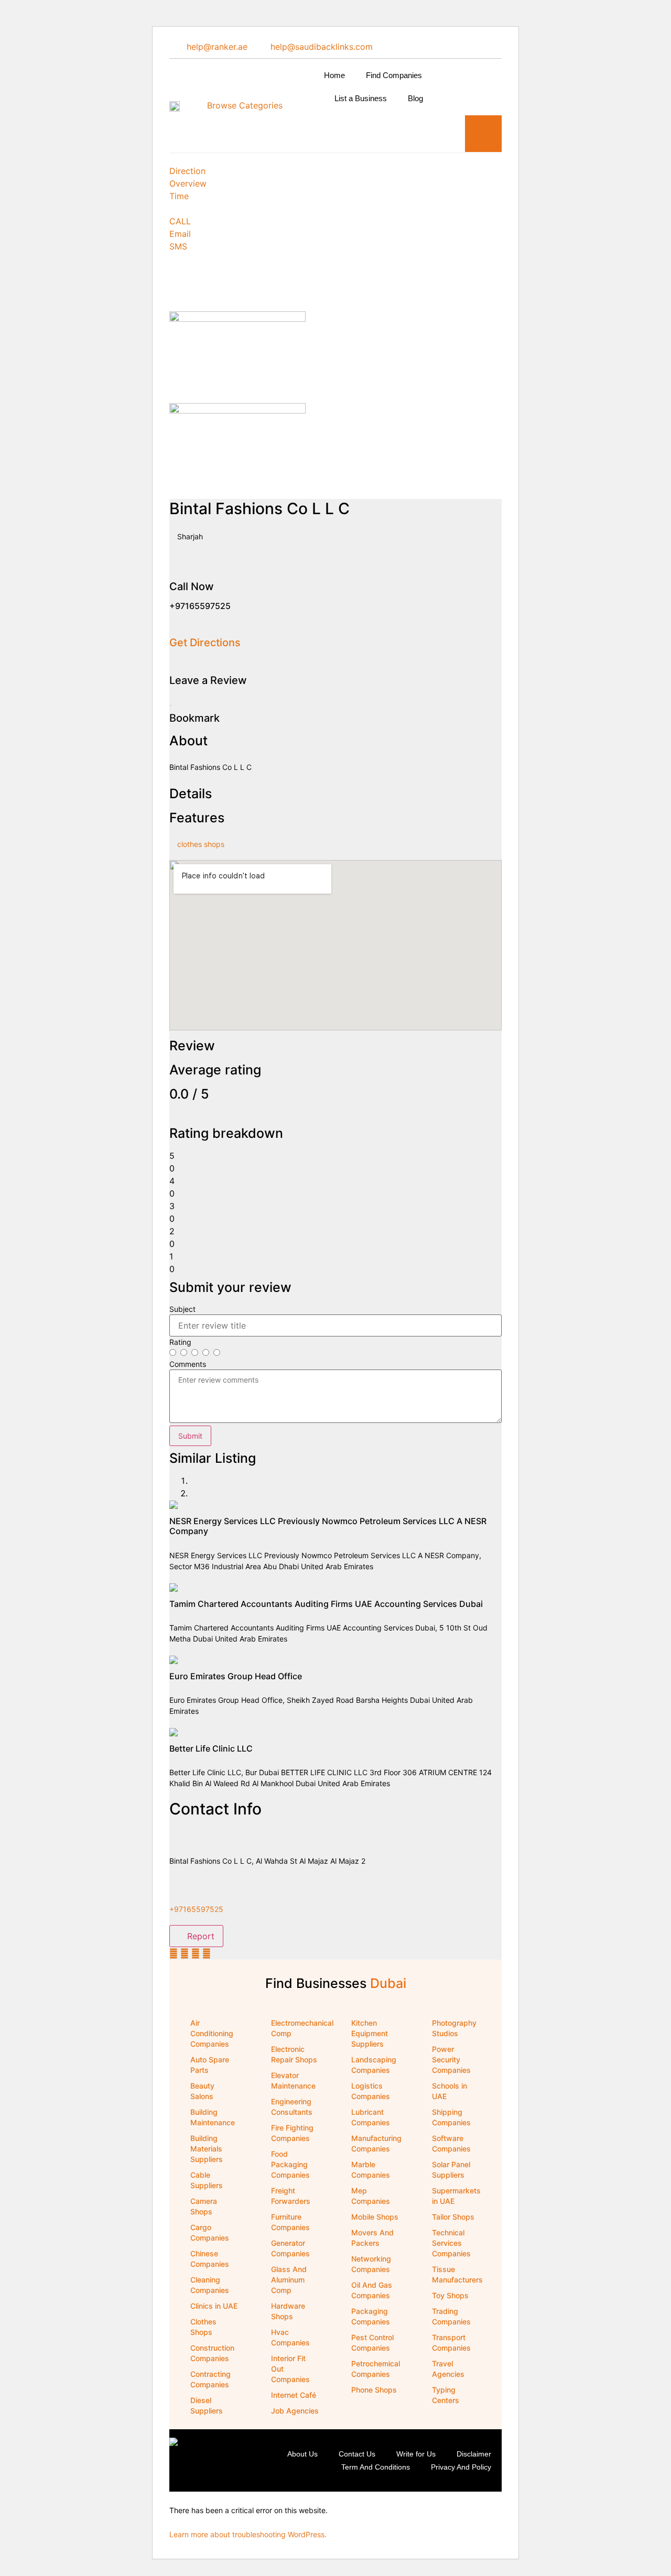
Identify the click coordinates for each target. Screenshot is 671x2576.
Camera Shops (204, 2206)
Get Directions (205, 643)
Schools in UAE (450, 2091)
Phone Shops (374, 2390)
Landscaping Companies (374, 2065)
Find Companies (394, 75)
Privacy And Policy (461, 2467)
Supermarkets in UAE (456, 2196)
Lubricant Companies (371, 2117)
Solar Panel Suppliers (451, 2170)
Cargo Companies (210, 2232)
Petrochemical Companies (376, 2369)
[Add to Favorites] (171, 701)
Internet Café (294, 2395)
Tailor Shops (453, 2217)
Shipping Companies (451, 2117)
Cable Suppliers (207, 2180)
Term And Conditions (376, 2467)
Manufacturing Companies (376, 2143)
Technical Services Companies (451, 2243)
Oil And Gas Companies (372, 2290)
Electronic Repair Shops (294, 2054)
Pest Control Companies (372, 2343)
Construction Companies (212, 2353)
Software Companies (451, 2143)
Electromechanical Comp (301, 2028)
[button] (483, 134)
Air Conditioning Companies (212, 2033)
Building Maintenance (213, 2117)
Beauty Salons (202, 2091)
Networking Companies (371, 2264)
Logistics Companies (371, 2091)
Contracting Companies (210, 2379)
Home (334, 75)
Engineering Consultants (292, 2107)
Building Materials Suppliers (207, 2149)
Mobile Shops (375, 2217)
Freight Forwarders (291, 2196)
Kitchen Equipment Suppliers (370, 2033)
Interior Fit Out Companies (290, 2369)
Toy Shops (450, 2295)
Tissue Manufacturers (457, 2274)
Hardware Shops (288, 2311)
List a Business (361, 98)
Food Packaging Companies (290, 2164)
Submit (190, 1436)
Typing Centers (446, 2395)
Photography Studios (454, 2028)
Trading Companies (451, 2316)
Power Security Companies (451, 2059)
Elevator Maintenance (293, 2080)
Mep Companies (371, 2196)
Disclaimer (474, 2454)
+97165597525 (196, 1909)
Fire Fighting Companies (292, 2133)
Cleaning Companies (210, 2285)
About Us (302, 2454)
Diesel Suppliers (207, 2405)
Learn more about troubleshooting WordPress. (248, 2534)
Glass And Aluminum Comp (289, 2280)
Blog (415, 98)
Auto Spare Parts (210, 2065)
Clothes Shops (203, 2327)
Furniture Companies (290, 2222)
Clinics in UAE (214, 2306)
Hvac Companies (290, 2337)
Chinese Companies (210, 2259)
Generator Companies (290, 2248)
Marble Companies (371, 2170)
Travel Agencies (448, 2369)
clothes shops (201, 844)
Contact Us (357, 2454)
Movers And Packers (372, 2238)
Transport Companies (451, 2343)
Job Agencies (295, 2411)
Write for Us (416, 2454)
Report (199, 1936)
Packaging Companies (371, 2316)
